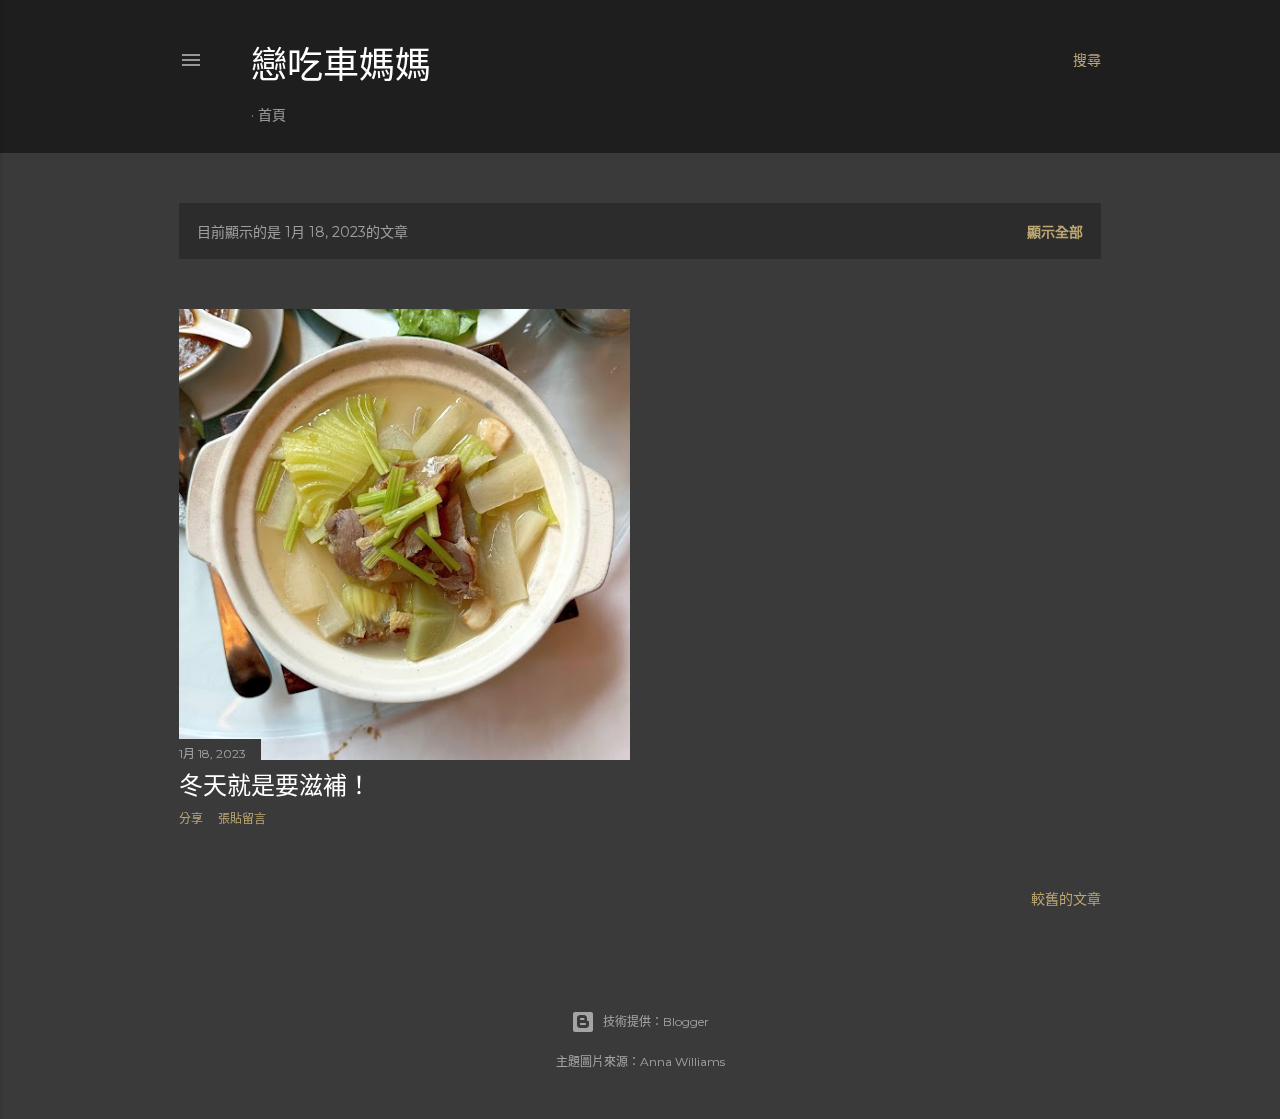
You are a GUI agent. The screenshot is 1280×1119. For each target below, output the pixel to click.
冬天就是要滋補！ (275, 785)
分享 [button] (191, 818)
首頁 (272, 115)
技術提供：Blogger (656, 1021)
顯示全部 (1055, 232)
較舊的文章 (1066, 899)
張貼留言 (242, 818)
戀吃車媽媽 (341, 65)
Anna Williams (682, 1061)
